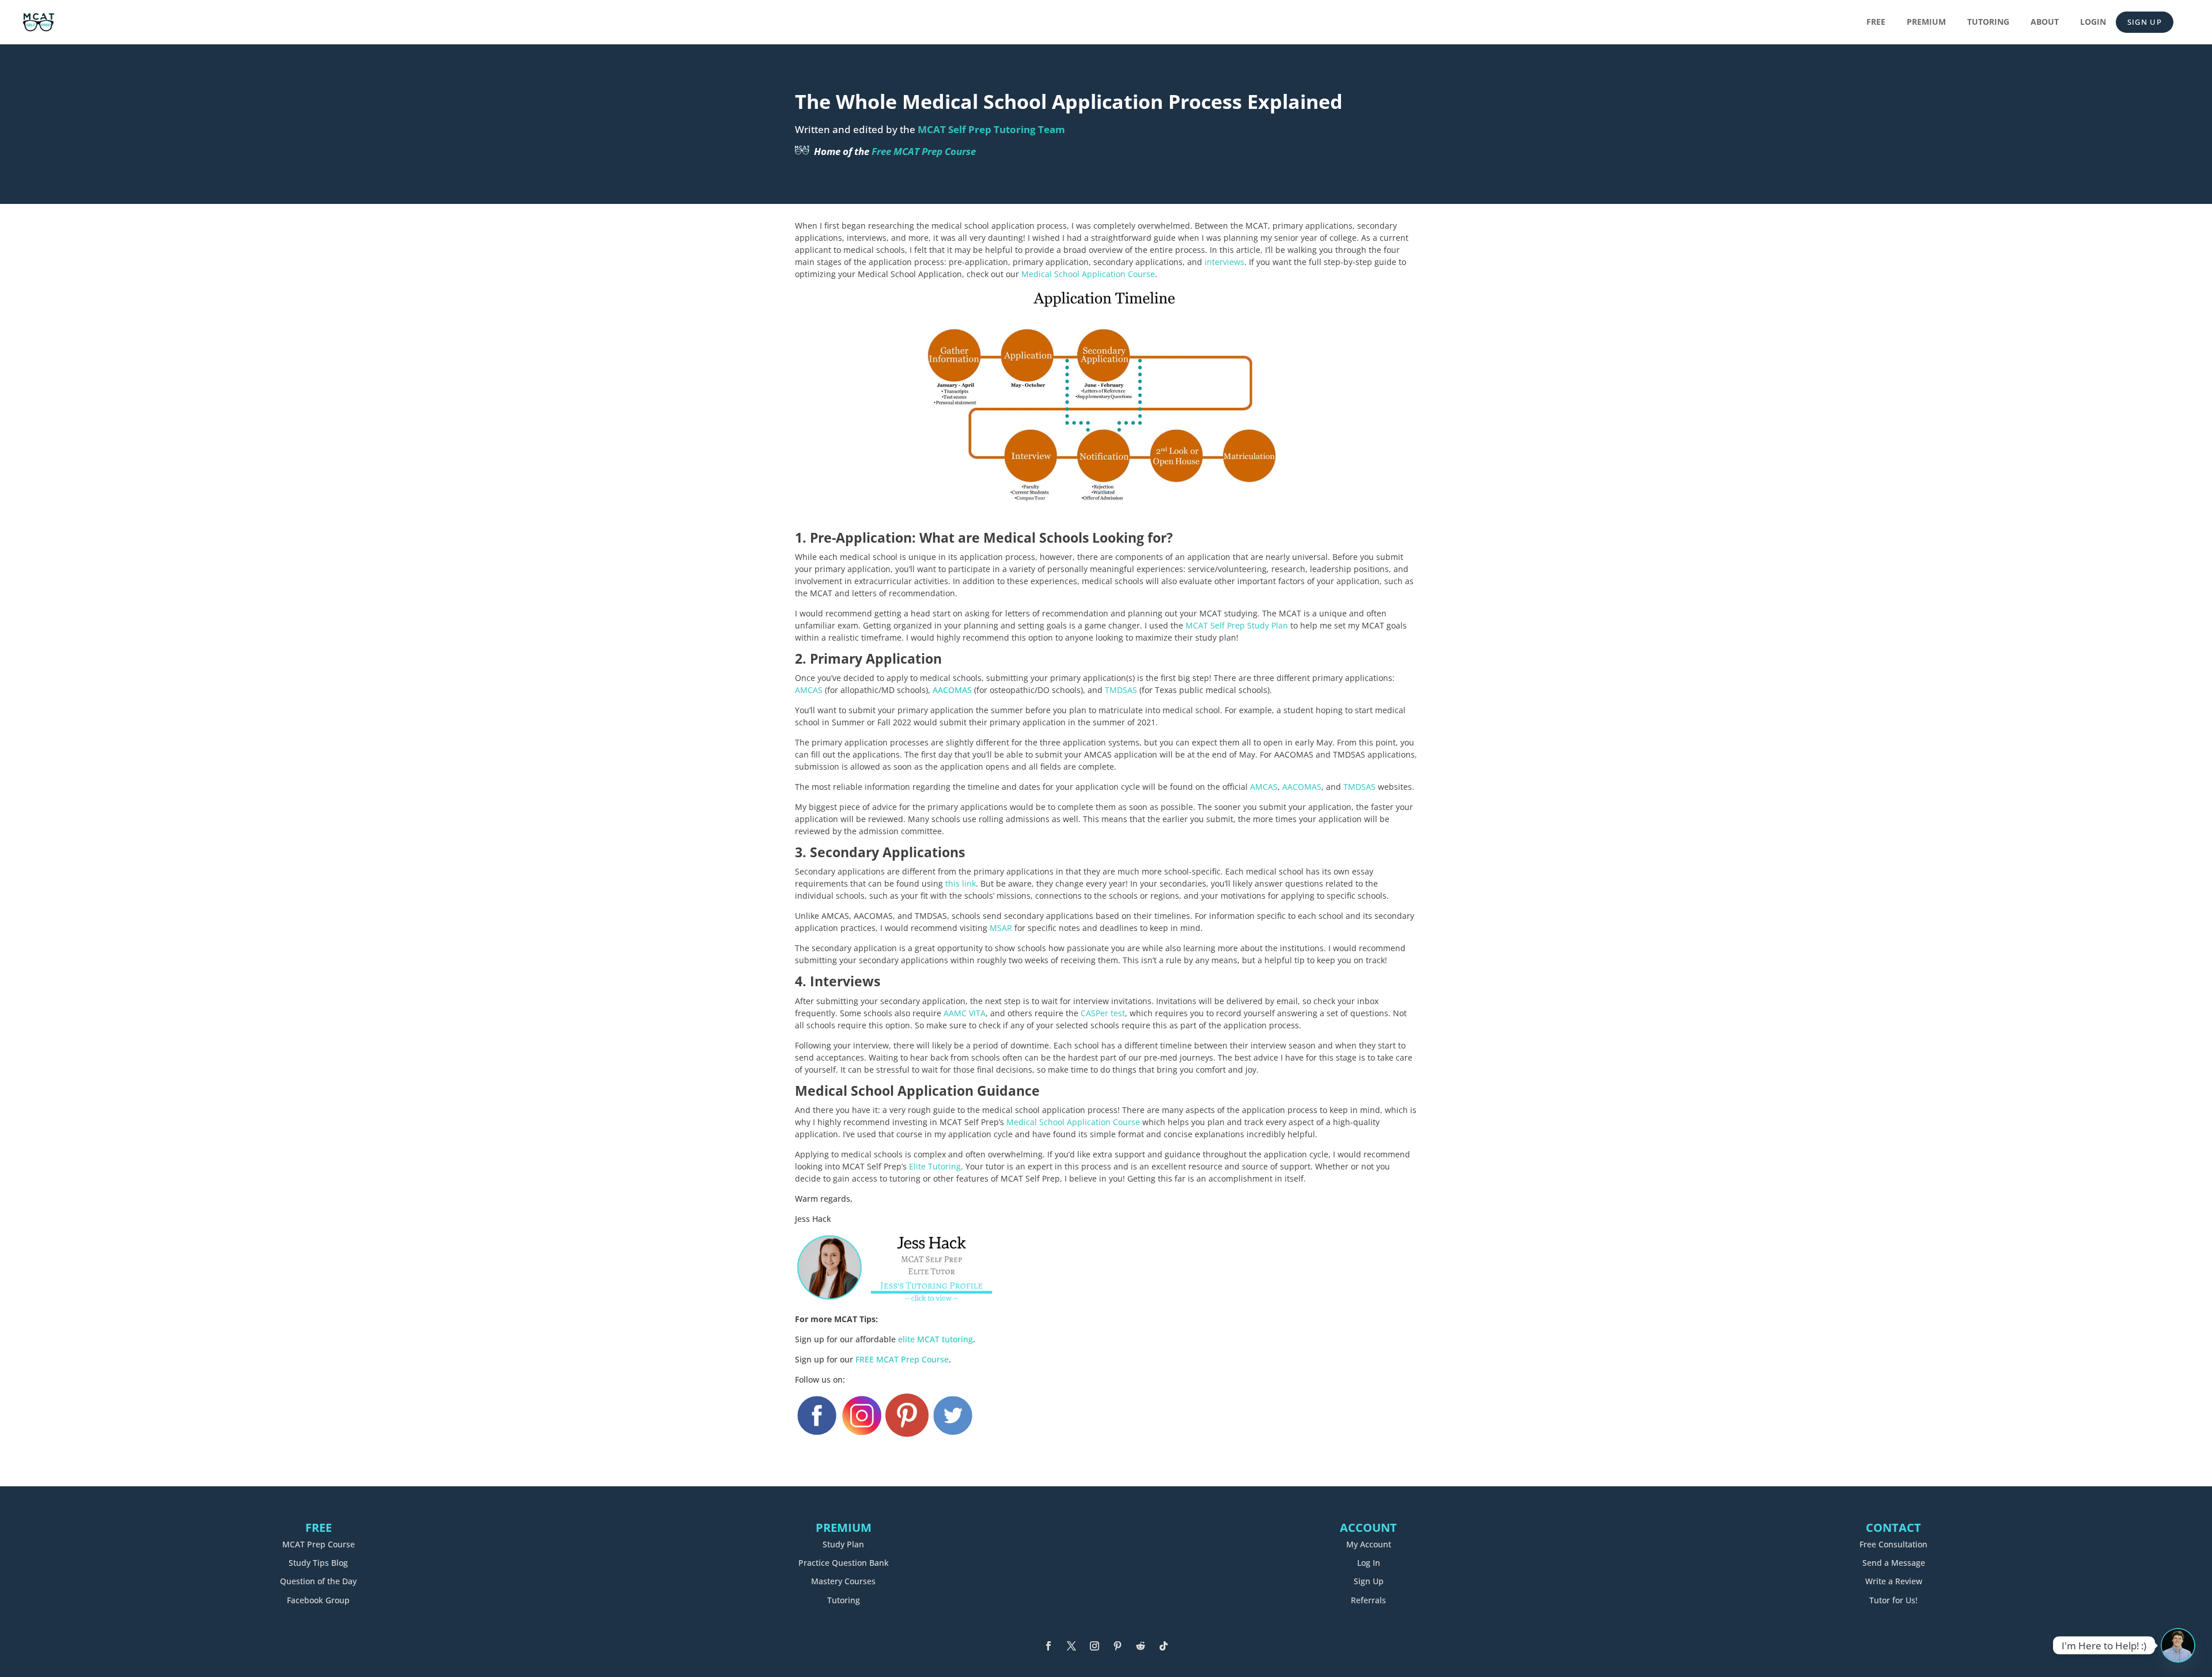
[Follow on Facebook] (1048, 1646)
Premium (1926, 22)
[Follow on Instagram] (1094, 1646)
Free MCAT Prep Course (924, 151)
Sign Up (2145, 22)
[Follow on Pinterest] (1118, 1646)
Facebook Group (318, 1600)
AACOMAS (952, 690)
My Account (1369, 1544)
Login (2093, 22)
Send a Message (1894, 1563)
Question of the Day (318, 1581)
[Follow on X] (1071, 1646)
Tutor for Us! (1893, 1600)
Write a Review (1894, 1581)
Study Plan (843, 1544)
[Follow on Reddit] (1141, 1646)
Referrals (1368, 1600)
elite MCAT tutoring (935, 1339)
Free (1876, 22)
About (2045, 22)
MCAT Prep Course (319, 1544)
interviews (1224, 262)
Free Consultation (1893, 1544)
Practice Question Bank (844, 1563)
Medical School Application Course (1088, 274)
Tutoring (1988, 22)
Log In (1369, 1563)
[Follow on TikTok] (1164, 1646)
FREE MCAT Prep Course (902, 1359)
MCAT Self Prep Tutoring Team (991, 129)
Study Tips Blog (318, 1563)
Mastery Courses (843, 1581)
